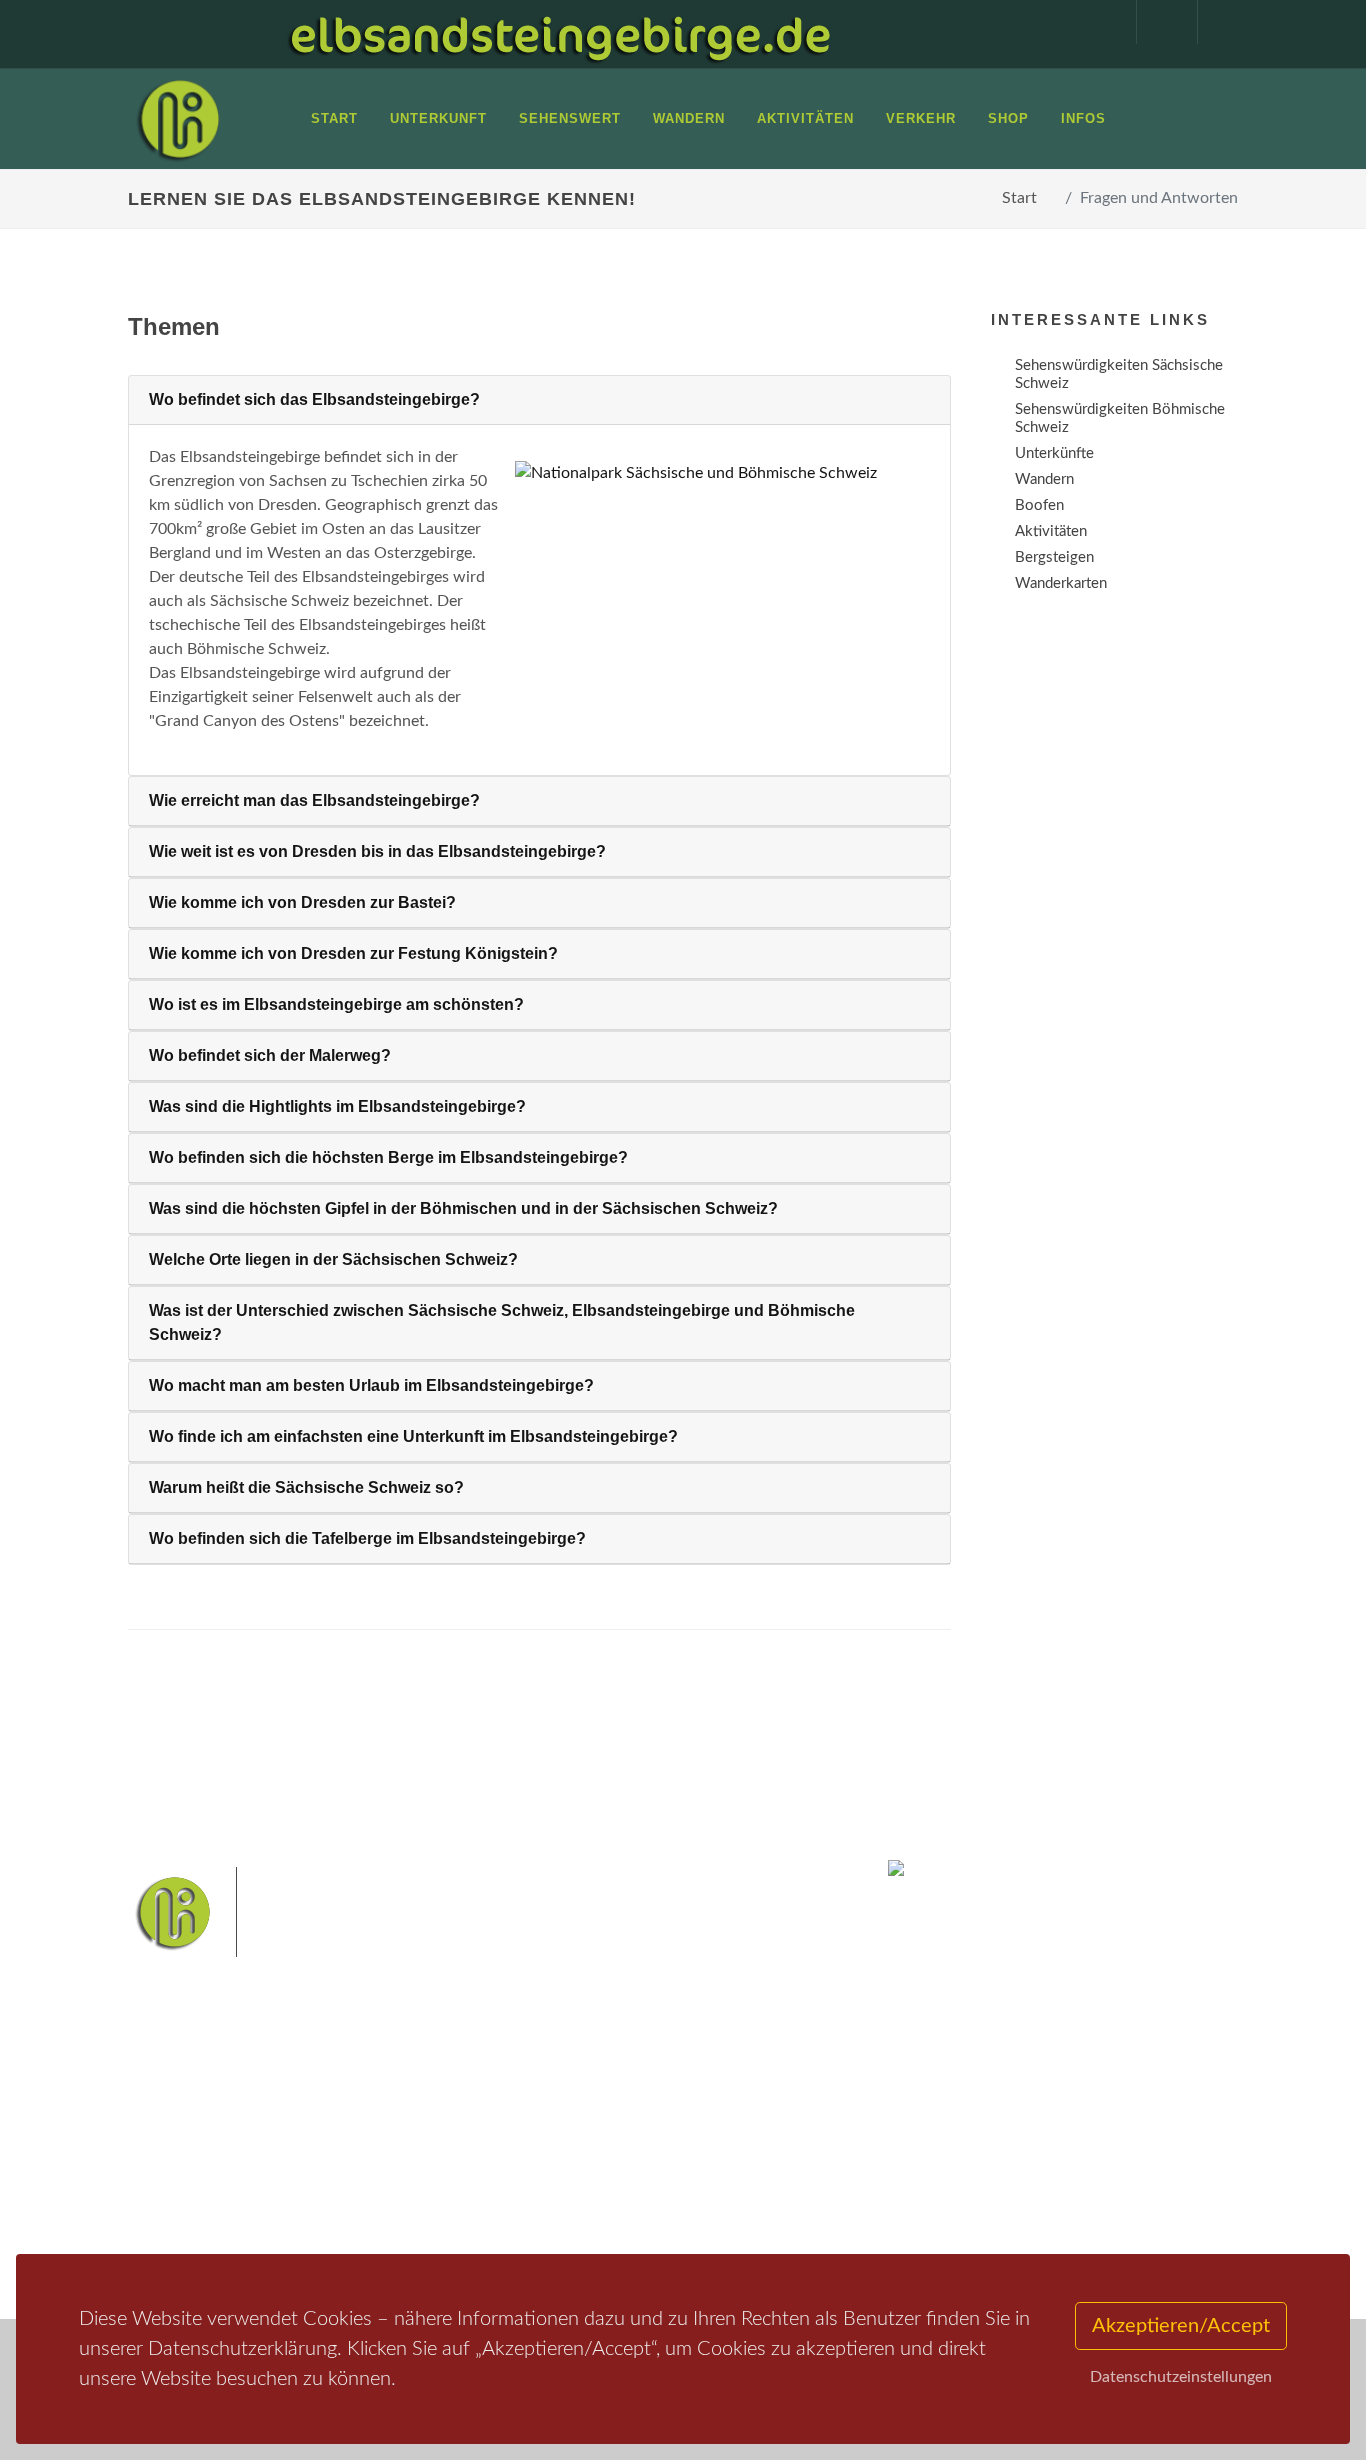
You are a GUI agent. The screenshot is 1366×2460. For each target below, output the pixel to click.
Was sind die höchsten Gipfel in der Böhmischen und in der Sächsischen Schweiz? (463, 1208)
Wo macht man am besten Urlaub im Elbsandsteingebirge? (371, 1385)
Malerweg (596, 2126)
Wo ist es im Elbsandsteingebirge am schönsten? (336, 1004)
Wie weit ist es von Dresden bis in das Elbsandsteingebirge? (377, 851)
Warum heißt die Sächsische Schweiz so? (306, 1487)
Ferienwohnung (392, 2173)
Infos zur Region (205, 2147)
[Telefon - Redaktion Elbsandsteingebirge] (1157, 22)
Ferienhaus (377, 2199)
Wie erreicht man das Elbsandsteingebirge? (314, 800)
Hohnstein (663, 2189)
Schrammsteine (559, 2158)
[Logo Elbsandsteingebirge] (178, 119)
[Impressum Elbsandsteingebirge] (1096, 22)
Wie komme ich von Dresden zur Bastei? (302, 902)
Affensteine (766, 2126)
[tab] (539, 400)
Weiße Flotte (657, 2158)
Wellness (629, 2221)
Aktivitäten (188, 2225)
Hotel (360, 2121)
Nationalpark (679, 2126)
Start (1019, 198)
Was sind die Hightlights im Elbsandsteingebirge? (337, 1106)
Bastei (532, 2126)
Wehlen (536, 2189)
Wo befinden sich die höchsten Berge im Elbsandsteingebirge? (388, 1157)
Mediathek (187, 2173)
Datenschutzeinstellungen (1181, 2377)
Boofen (693, 2221)
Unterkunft (187, 2199)
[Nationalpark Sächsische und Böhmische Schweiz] (715, 472)
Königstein (741, 2189)
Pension (368, 2147)
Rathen (596, 2189)
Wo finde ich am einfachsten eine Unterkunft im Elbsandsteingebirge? (413, 1436)
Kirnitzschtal (550, 2221)
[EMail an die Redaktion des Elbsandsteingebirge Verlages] (1218, 22)
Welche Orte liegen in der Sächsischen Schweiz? (333, 1259)
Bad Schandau (750, 2158)
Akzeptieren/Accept (1181, 2326)
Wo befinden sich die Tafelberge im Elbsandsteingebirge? (367, 1538)
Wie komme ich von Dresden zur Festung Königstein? (353, 953)
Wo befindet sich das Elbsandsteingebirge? (314, 399)
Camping (370, 2225)
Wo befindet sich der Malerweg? (270, 1055)
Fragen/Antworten (211, 2121)
